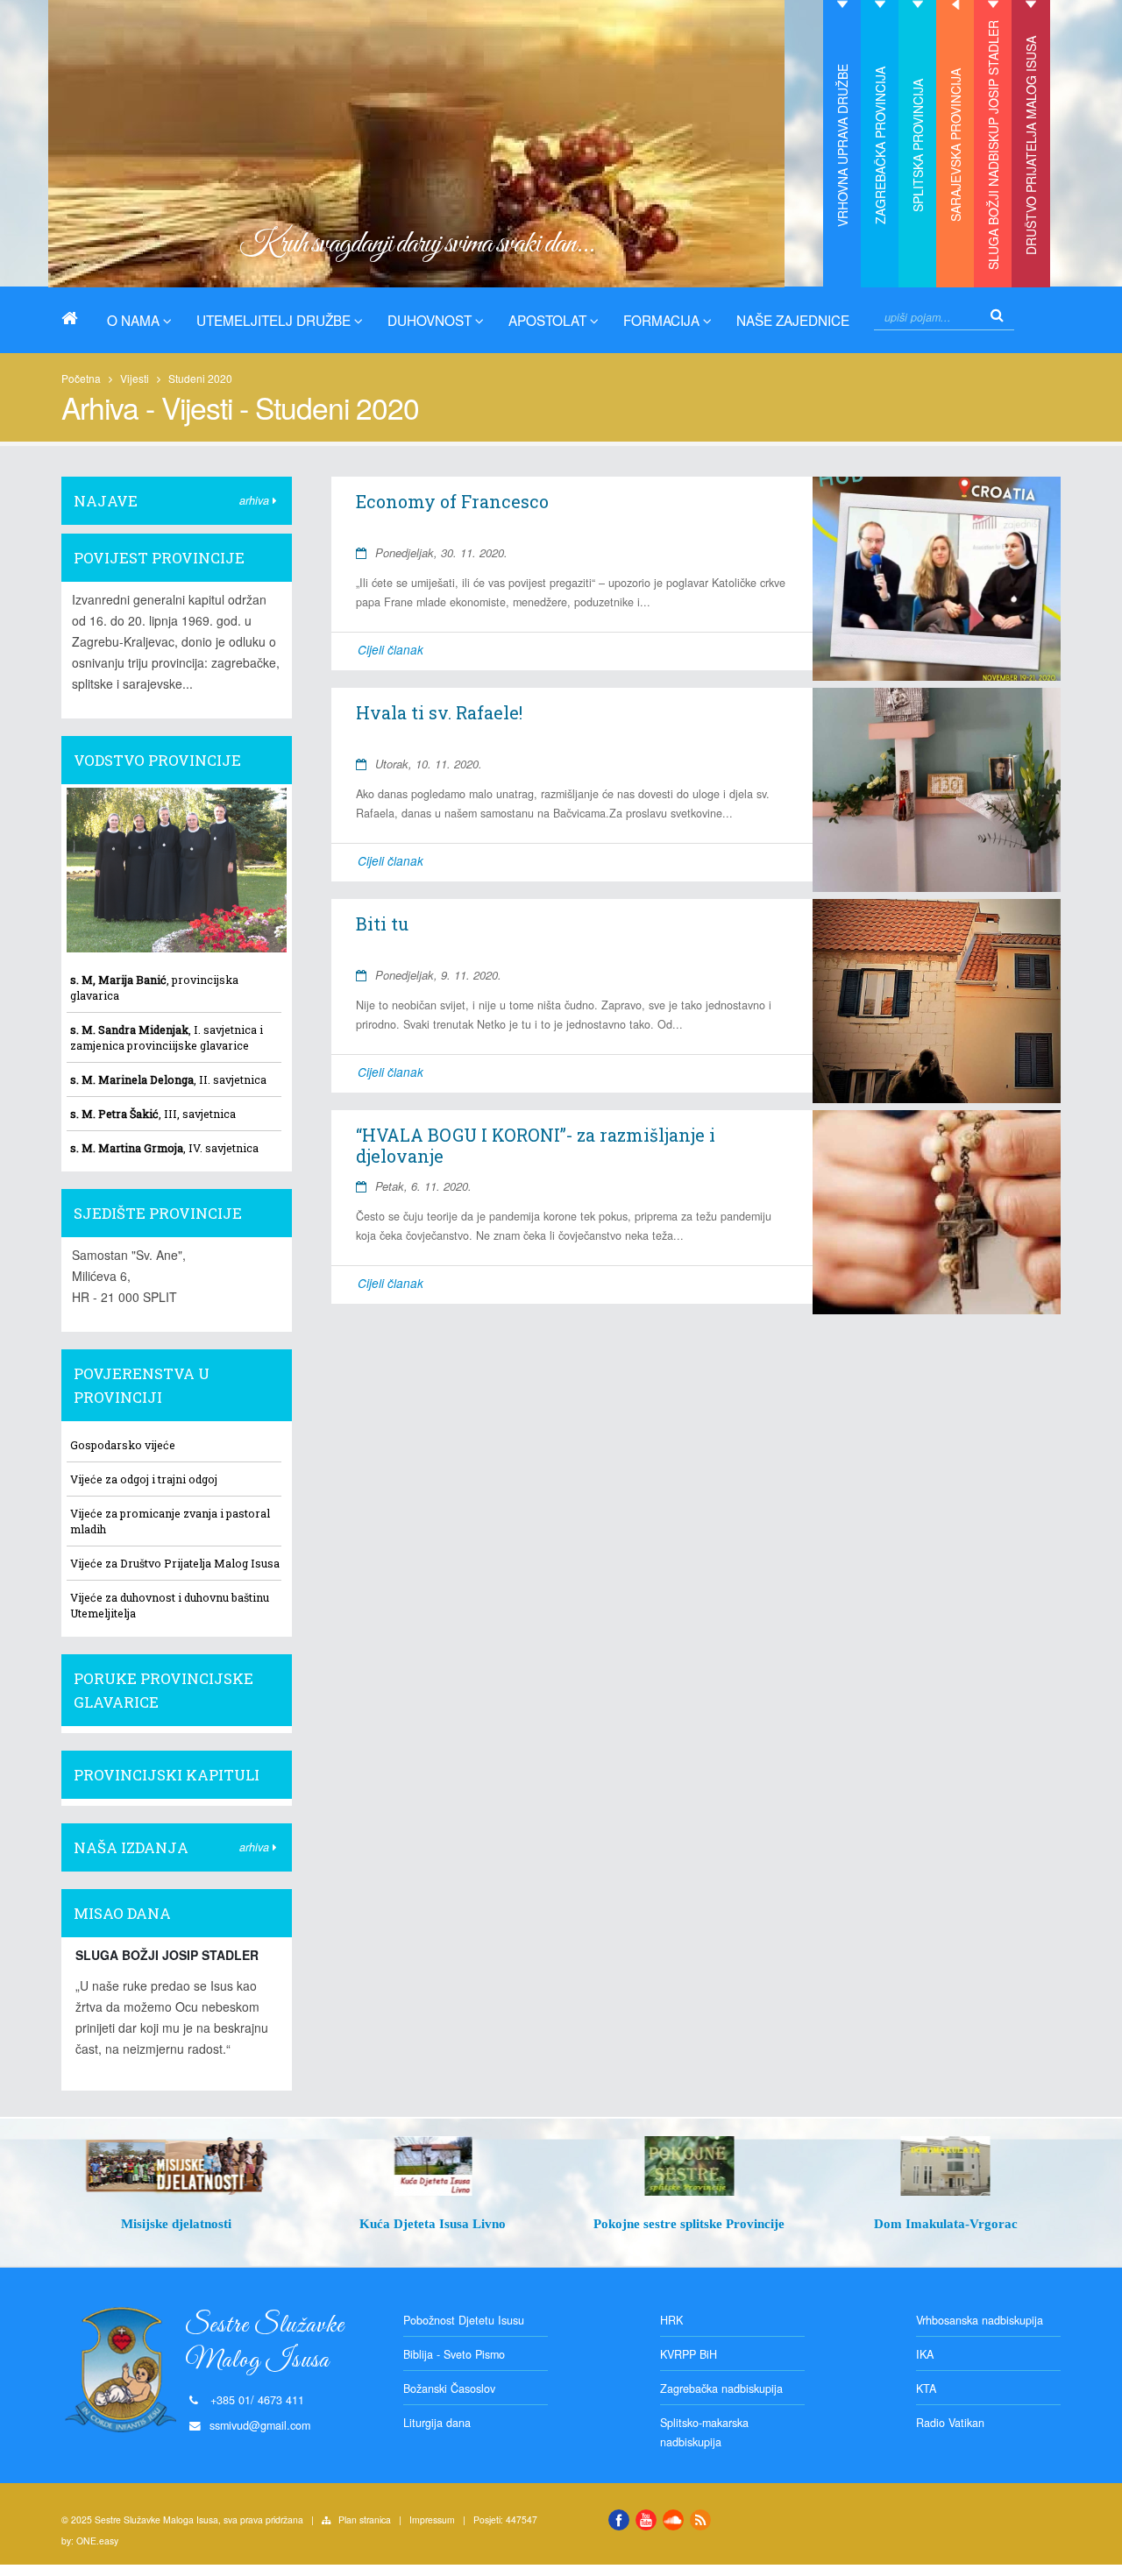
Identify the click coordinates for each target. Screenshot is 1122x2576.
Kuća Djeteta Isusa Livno (433, 2223)
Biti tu (382, 924)
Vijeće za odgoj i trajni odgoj (144, 1479)
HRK (671, 2320)
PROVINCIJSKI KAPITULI (167, 1775)
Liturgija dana (437, 2423)
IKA (925, 2354)
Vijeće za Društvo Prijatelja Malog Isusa (175, 1563)
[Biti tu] (936, 1001)
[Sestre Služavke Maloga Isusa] (76, 318)
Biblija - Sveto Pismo (454, 2354)
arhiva (256, 500)
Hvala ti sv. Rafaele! (439, 712)
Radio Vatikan (950, 2423)
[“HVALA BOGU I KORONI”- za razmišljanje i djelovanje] (936, 1212)
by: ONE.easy (90, 2541)
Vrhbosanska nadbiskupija (980, 2320)
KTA (926, 2388)
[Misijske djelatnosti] (177, 2166)
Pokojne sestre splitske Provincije (689, 2223)
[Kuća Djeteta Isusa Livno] (433, 2166)
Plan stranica (365, 2519)
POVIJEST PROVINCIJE (159, 558)
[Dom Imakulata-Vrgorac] (946, 2166)
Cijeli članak (391, 650)
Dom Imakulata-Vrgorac (946, 2223)
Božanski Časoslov (449, 2388)
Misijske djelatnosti (176, 2223)
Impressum (432, 2519)
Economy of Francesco (452, 501)
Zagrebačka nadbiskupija (721, 2388)
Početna (81, 378)
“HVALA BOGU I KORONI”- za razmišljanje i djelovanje (536, 1145)
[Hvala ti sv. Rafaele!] (936, 790)
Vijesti (135, 378)
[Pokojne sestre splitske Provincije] (689, 2166)
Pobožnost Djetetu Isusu (464, 2320)
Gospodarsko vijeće (123, 1445)
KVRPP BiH (689, 2354)
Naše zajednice (793, 320)
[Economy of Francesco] (936, 579)
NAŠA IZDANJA (131, 1847)
